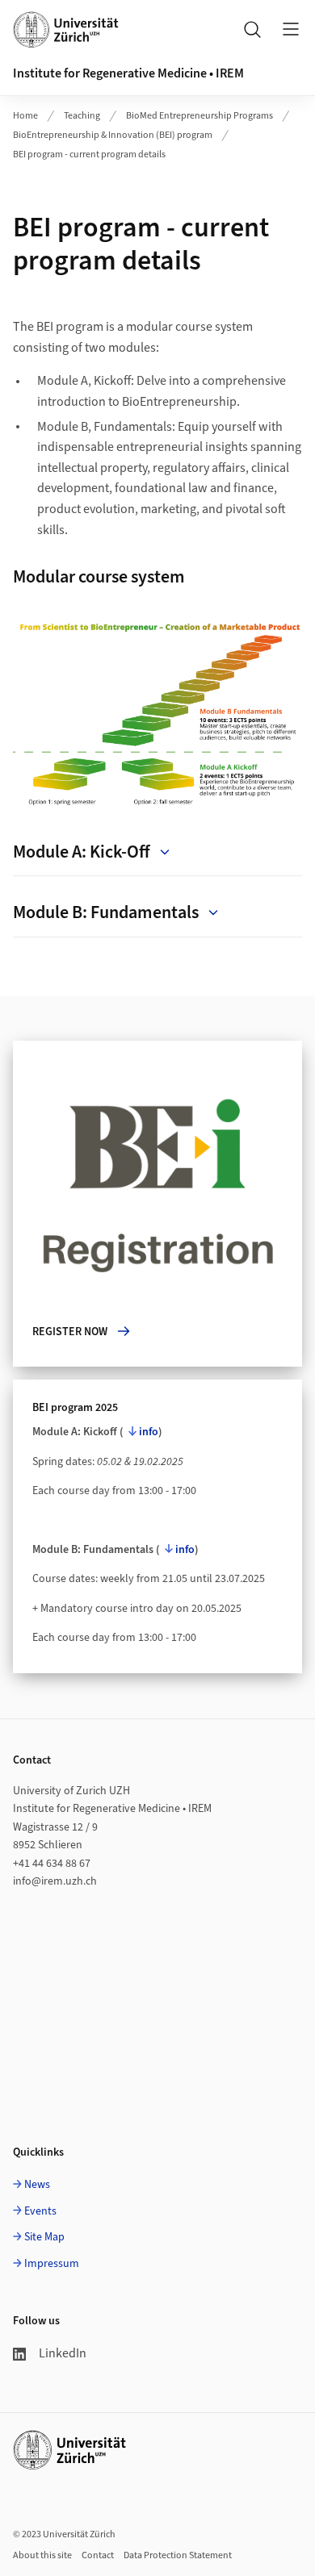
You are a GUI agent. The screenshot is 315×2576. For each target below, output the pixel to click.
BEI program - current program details (89, 154)
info (149, 1432)
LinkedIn (63, 2353)
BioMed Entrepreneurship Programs (199, 116)
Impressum (52, 2264)
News (37, 2185)
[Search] (252, 29)
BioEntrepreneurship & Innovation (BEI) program (113, 135)
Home (25, 116)
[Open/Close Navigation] (291, 29)
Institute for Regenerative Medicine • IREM (128, 73)
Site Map (44, 2237)
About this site (42, 2555)
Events (40, 2211)
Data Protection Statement (178, 2555)
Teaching (82, 116)
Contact (98, 2555)
